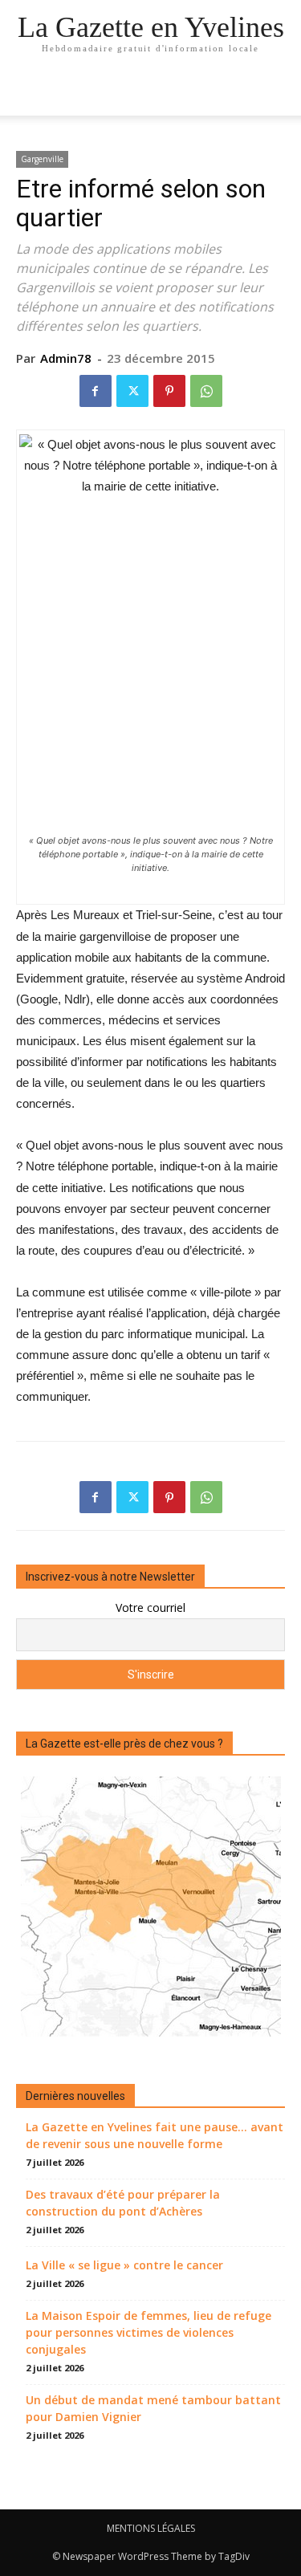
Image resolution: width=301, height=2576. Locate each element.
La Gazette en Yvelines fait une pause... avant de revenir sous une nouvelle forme (155, 2135)
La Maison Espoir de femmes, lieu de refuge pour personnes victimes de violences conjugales (148, 2332)
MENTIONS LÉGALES (151, 2528)
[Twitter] (132, 391)
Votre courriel (150, 1607)
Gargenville (42, 159)
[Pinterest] (169, 391)
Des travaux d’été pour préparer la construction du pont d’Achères (123, 2203)
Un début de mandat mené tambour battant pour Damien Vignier (153, 2408)
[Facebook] (96, 391)
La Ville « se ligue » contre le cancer (124, 2265)
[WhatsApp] (206, 391)
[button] (279, 94)
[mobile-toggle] (27, 94)
